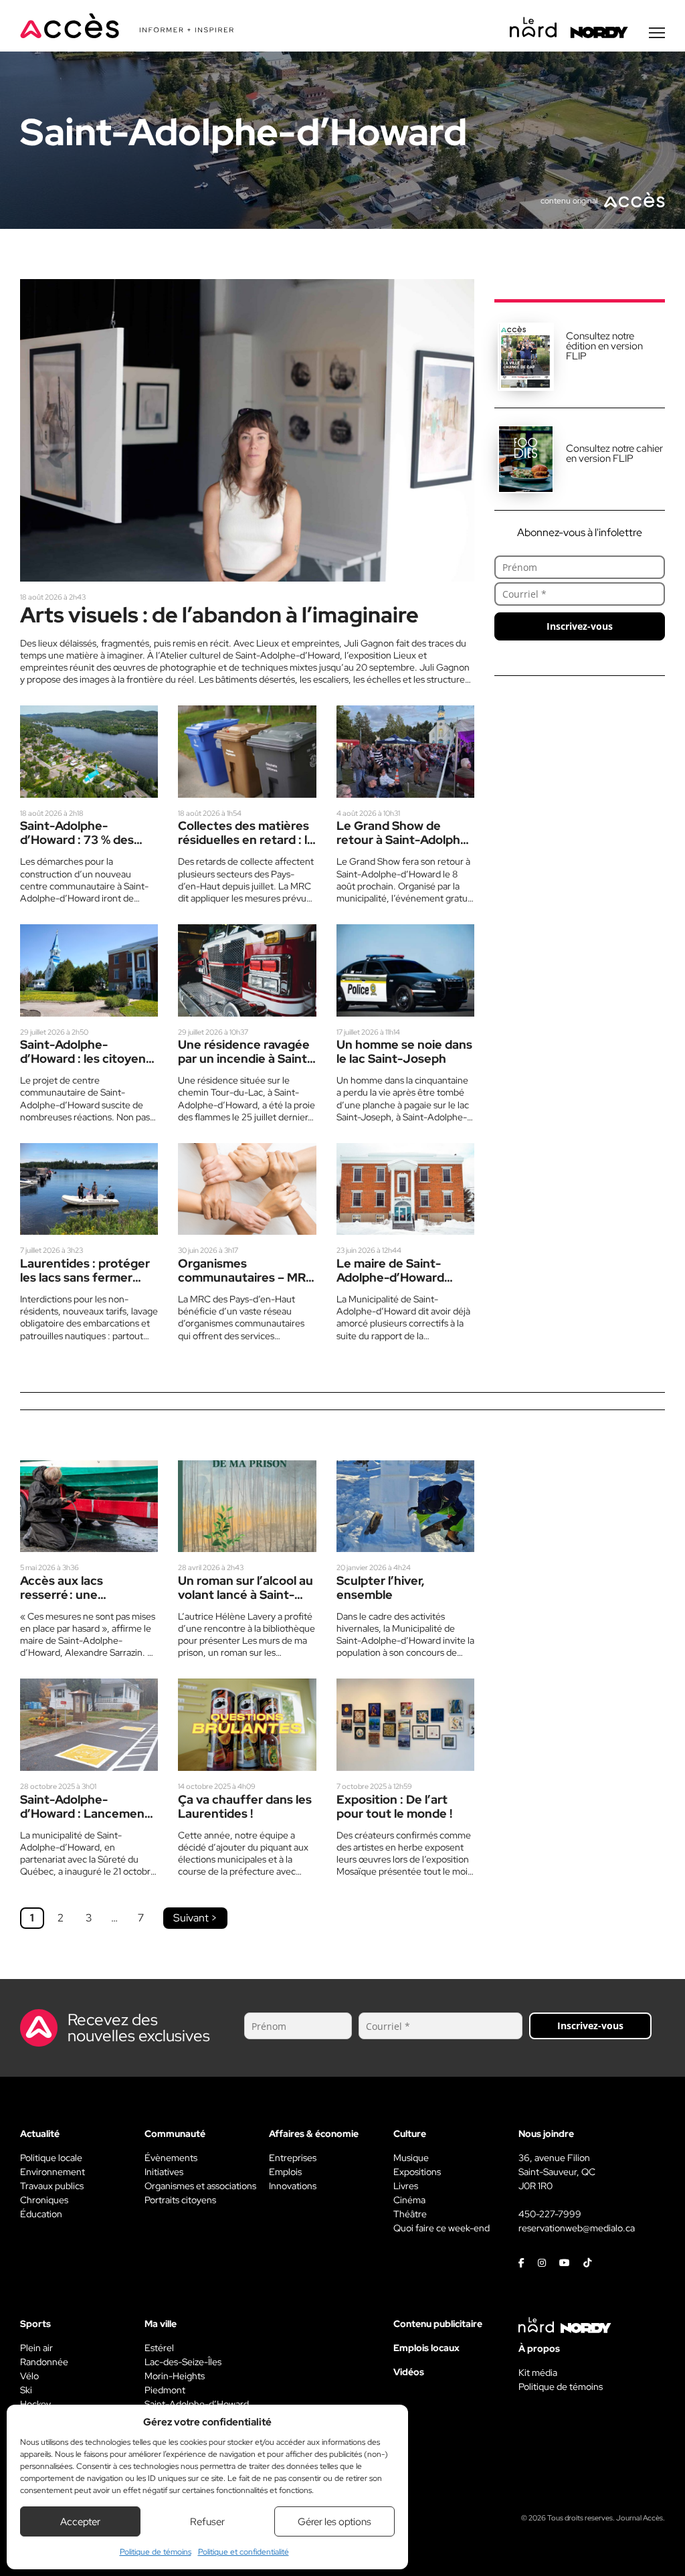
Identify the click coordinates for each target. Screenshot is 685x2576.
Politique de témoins (156, 2552)
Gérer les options (334, 2522)
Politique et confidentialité (243, 2552)
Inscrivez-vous (580, 626)
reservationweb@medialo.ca (577, 2228)
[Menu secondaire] (657, 33)
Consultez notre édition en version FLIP (604, 346)
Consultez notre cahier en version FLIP (614, 453)
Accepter (80, 2522)
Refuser (207, 2522)
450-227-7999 (550, 2214)
